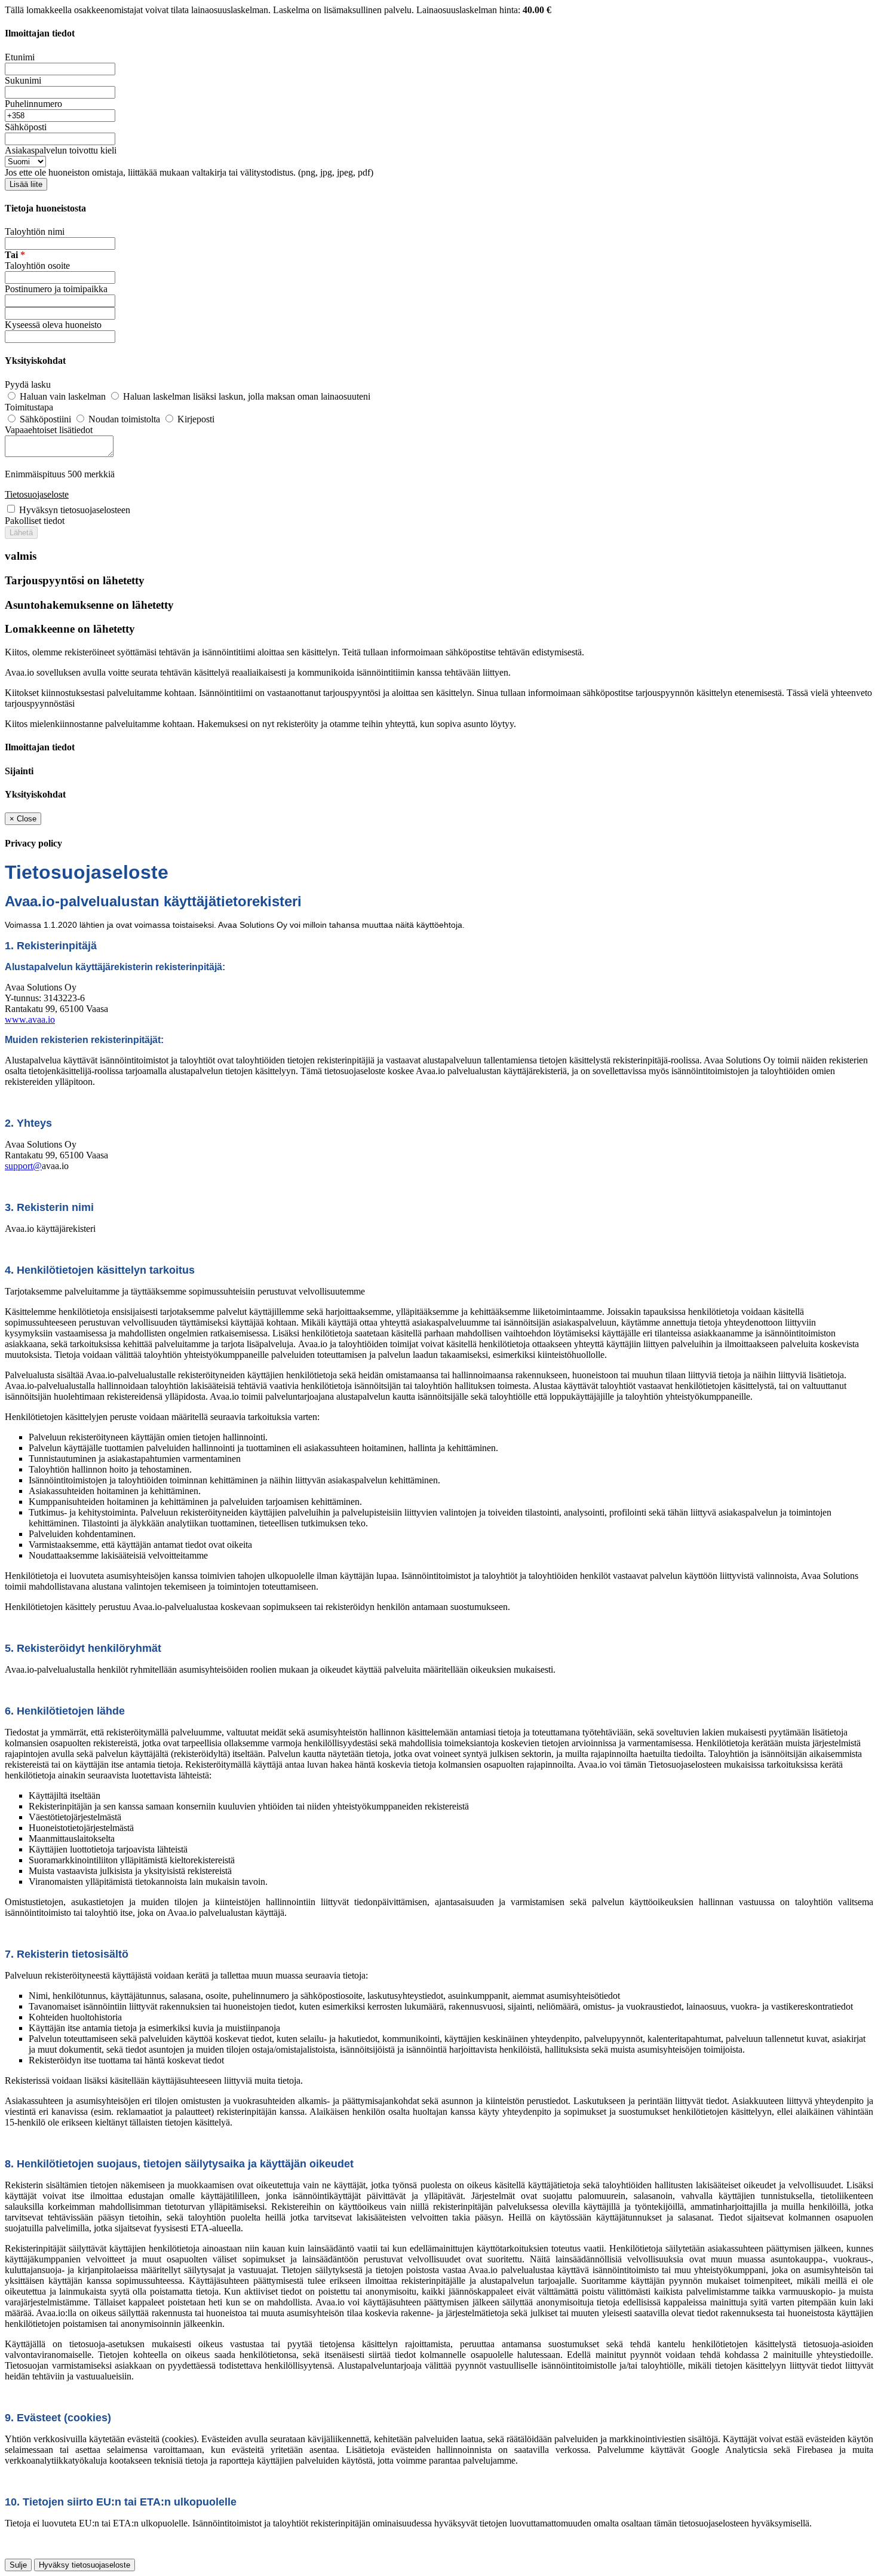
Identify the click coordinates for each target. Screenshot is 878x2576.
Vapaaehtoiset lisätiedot (49, 430)
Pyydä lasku (28, 384)
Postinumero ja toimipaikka (56, 289)
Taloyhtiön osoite (37, 266)
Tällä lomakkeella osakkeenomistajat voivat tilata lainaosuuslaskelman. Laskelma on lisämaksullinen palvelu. (211, 10)
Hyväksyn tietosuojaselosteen (75, 510)
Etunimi (20, 57)
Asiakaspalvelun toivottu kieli (61, 150)
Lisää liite (26, 184)
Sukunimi (23, 80)
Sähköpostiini (45, 419)
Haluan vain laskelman (63, 396)
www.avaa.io (30, 1019)
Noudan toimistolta (124, 419)
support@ (23, 1166)
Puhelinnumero (33, 104)
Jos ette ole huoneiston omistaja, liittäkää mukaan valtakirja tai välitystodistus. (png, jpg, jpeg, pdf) (189, 172)
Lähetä (21, 533)
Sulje (18, 2565)
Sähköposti (26, 127)
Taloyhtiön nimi (35, 231)
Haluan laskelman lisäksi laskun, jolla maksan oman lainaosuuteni (245, 396)
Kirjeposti (195, 419)
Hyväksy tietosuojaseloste (85, 2565)
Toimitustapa (29, 407)
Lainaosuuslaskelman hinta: (484, 10)
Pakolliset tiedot (35, 521)
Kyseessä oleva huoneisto (53, 325)
